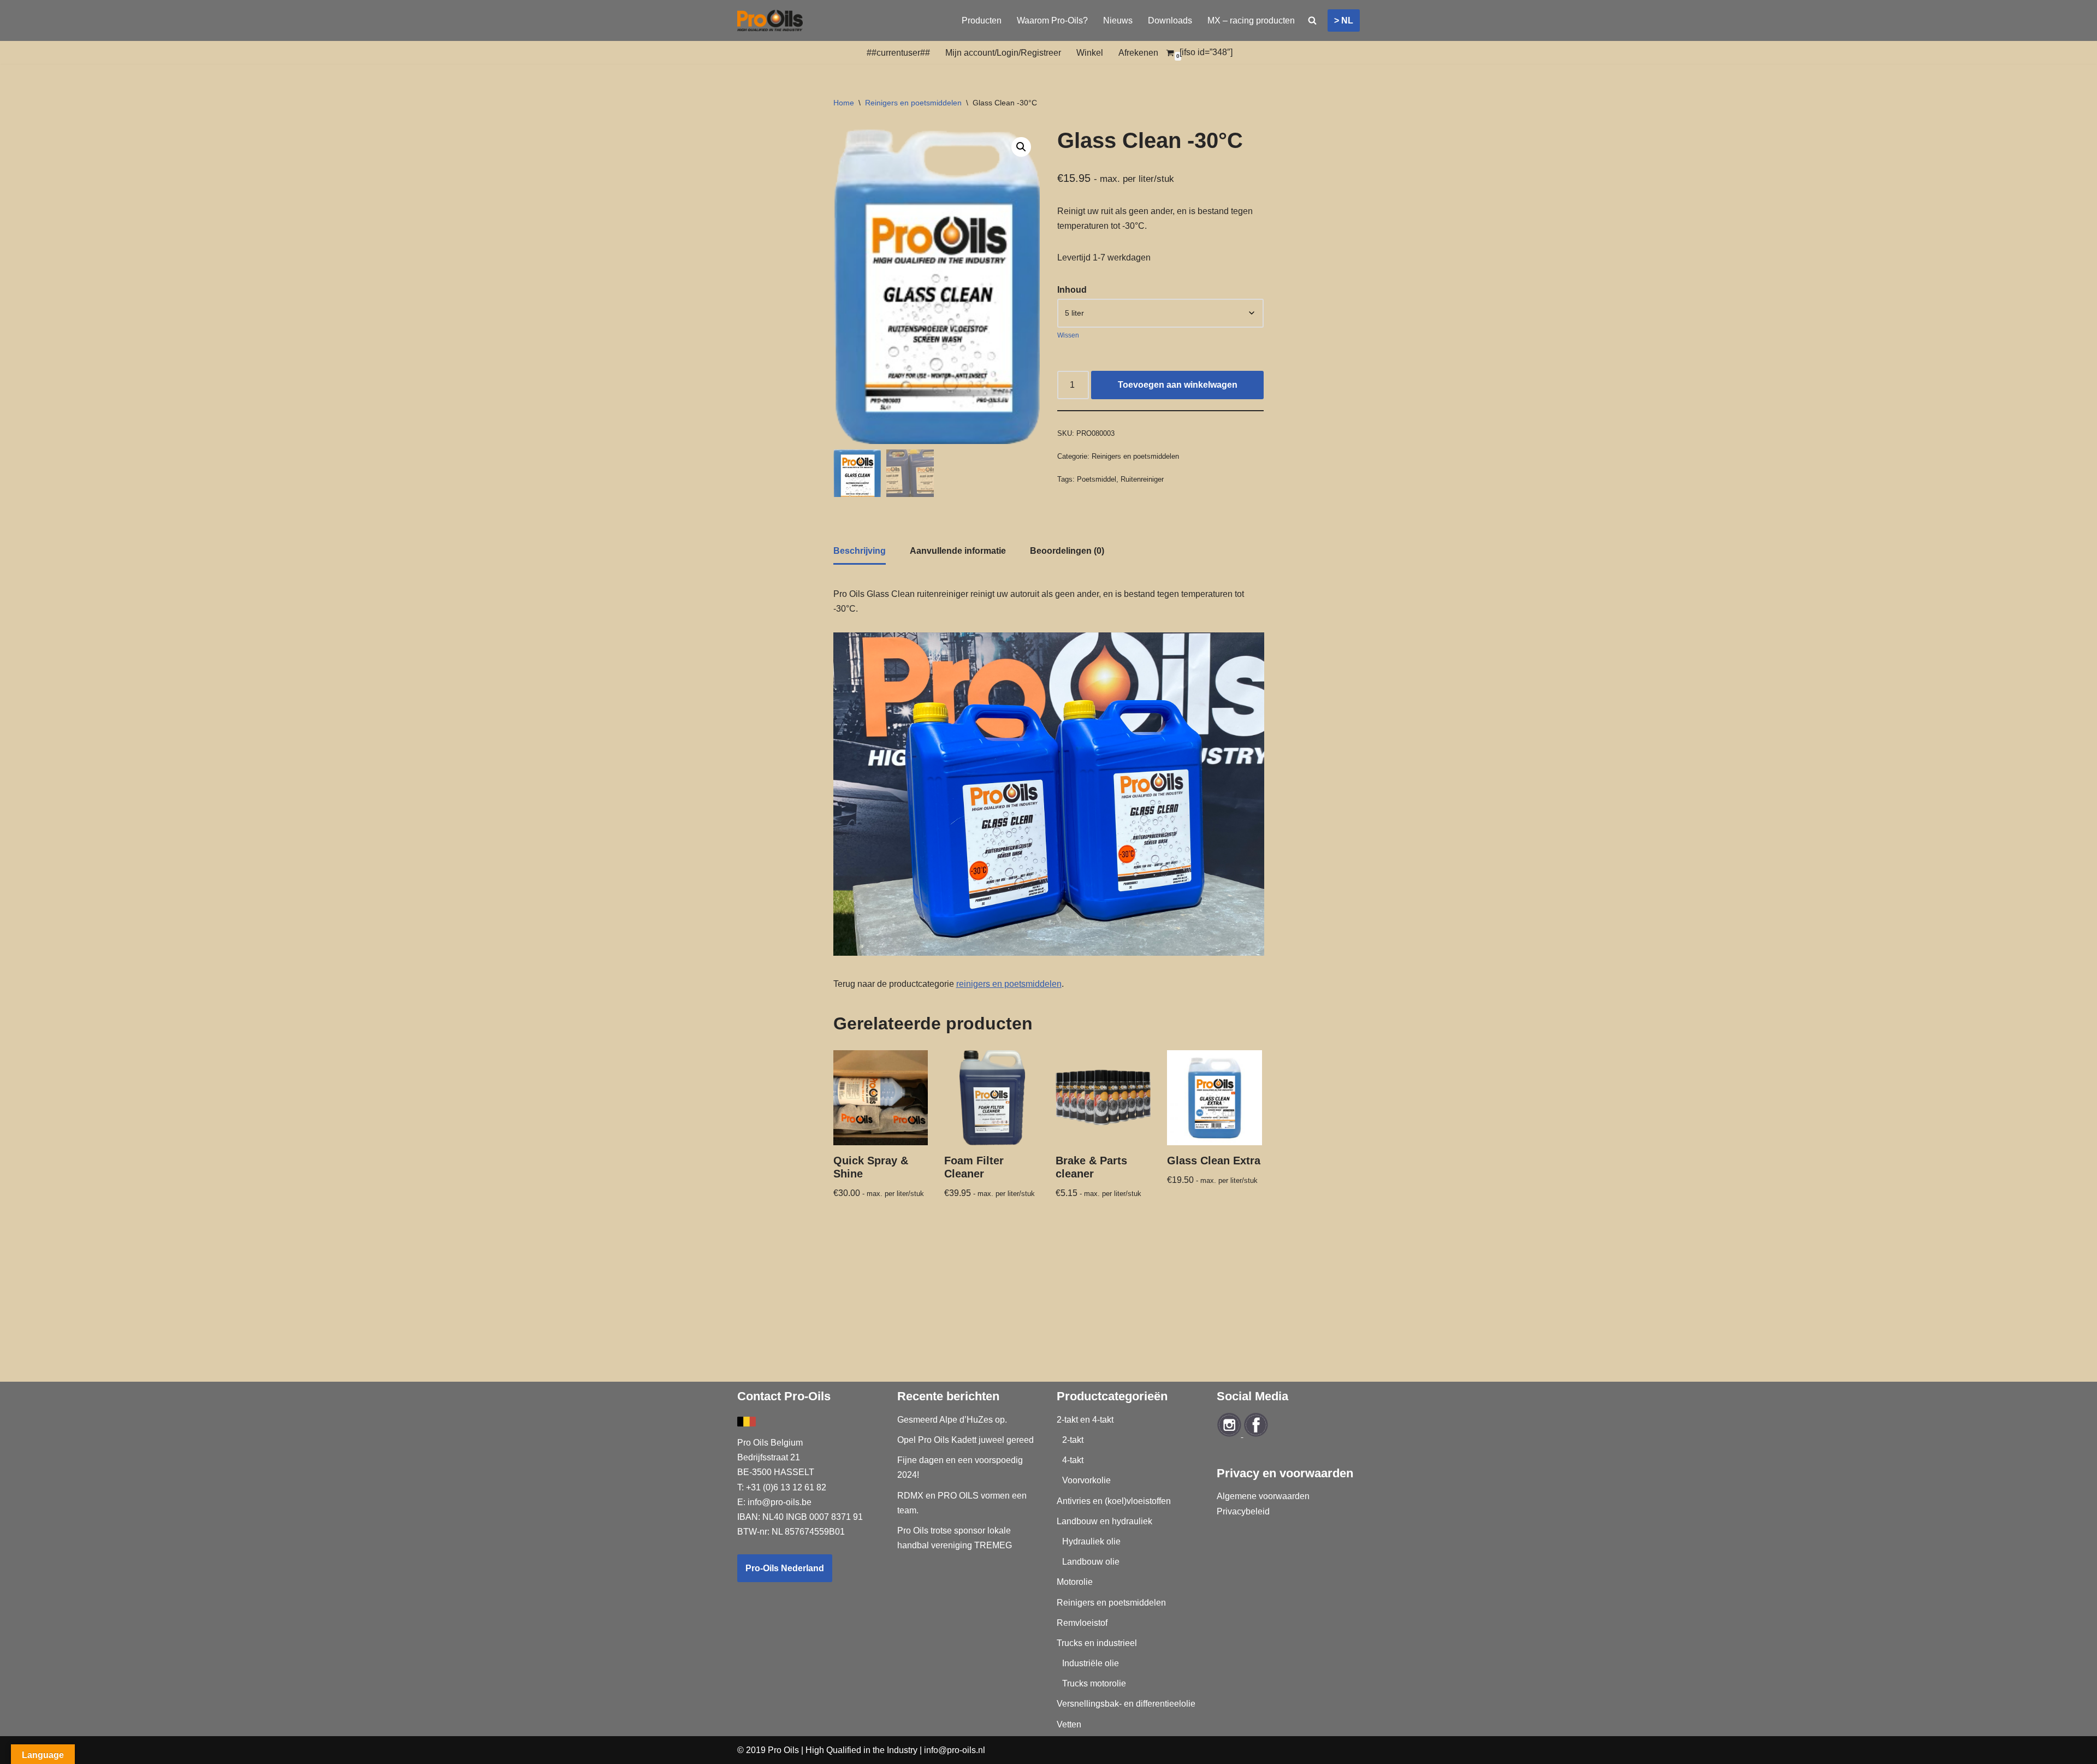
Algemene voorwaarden (1263, 1496)
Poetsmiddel (1097, 479)
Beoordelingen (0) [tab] (1067, 551)
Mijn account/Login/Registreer (1003, 53)
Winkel (1090, 53)
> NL (1344, 20)
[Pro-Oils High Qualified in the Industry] (770, 20)
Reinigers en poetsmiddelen (913, 103)
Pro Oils (783, 1750)
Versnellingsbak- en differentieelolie (1126, 1704)
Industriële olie (1091, 1663)
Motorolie (1075, 1582)
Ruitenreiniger (1142, 479)
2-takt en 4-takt (1085, 1420)
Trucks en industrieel (1097, 1643)
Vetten (1069, 1724)
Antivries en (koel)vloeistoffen (1114, 1501)
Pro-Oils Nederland (785, 1568)
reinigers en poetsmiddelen (1009, 984)
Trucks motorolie (1094, 1683)
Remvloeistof (1082, 1623)
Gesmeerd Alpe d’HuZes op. (952, 1420)
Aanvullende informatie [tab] (958, 551)
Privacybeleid (1243, 1511)
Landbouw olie (1091, 1562)
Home (844, 103)
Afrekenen (1138, 53)
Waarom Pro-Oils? (1052, 20)
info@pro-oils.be (780, 1502)
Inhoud (1072, 290)
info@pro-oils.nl (955, 1750)
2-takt (1073, 1440)
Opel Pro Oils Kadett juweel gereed (965, 1440)
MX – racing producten (1251, 20)
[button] (1021, 147)
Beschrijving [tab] (860, 551)
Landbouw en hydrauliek (1104, 1521)
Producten (982, 20)
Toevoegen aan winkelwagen (1178, 385)
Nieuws (1118, 20)
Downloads (1170, 20)
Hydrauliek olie (1091, 1541)
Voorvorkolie (1086, 1480)
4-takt (1073, 1460)
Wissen (1068, 335)
